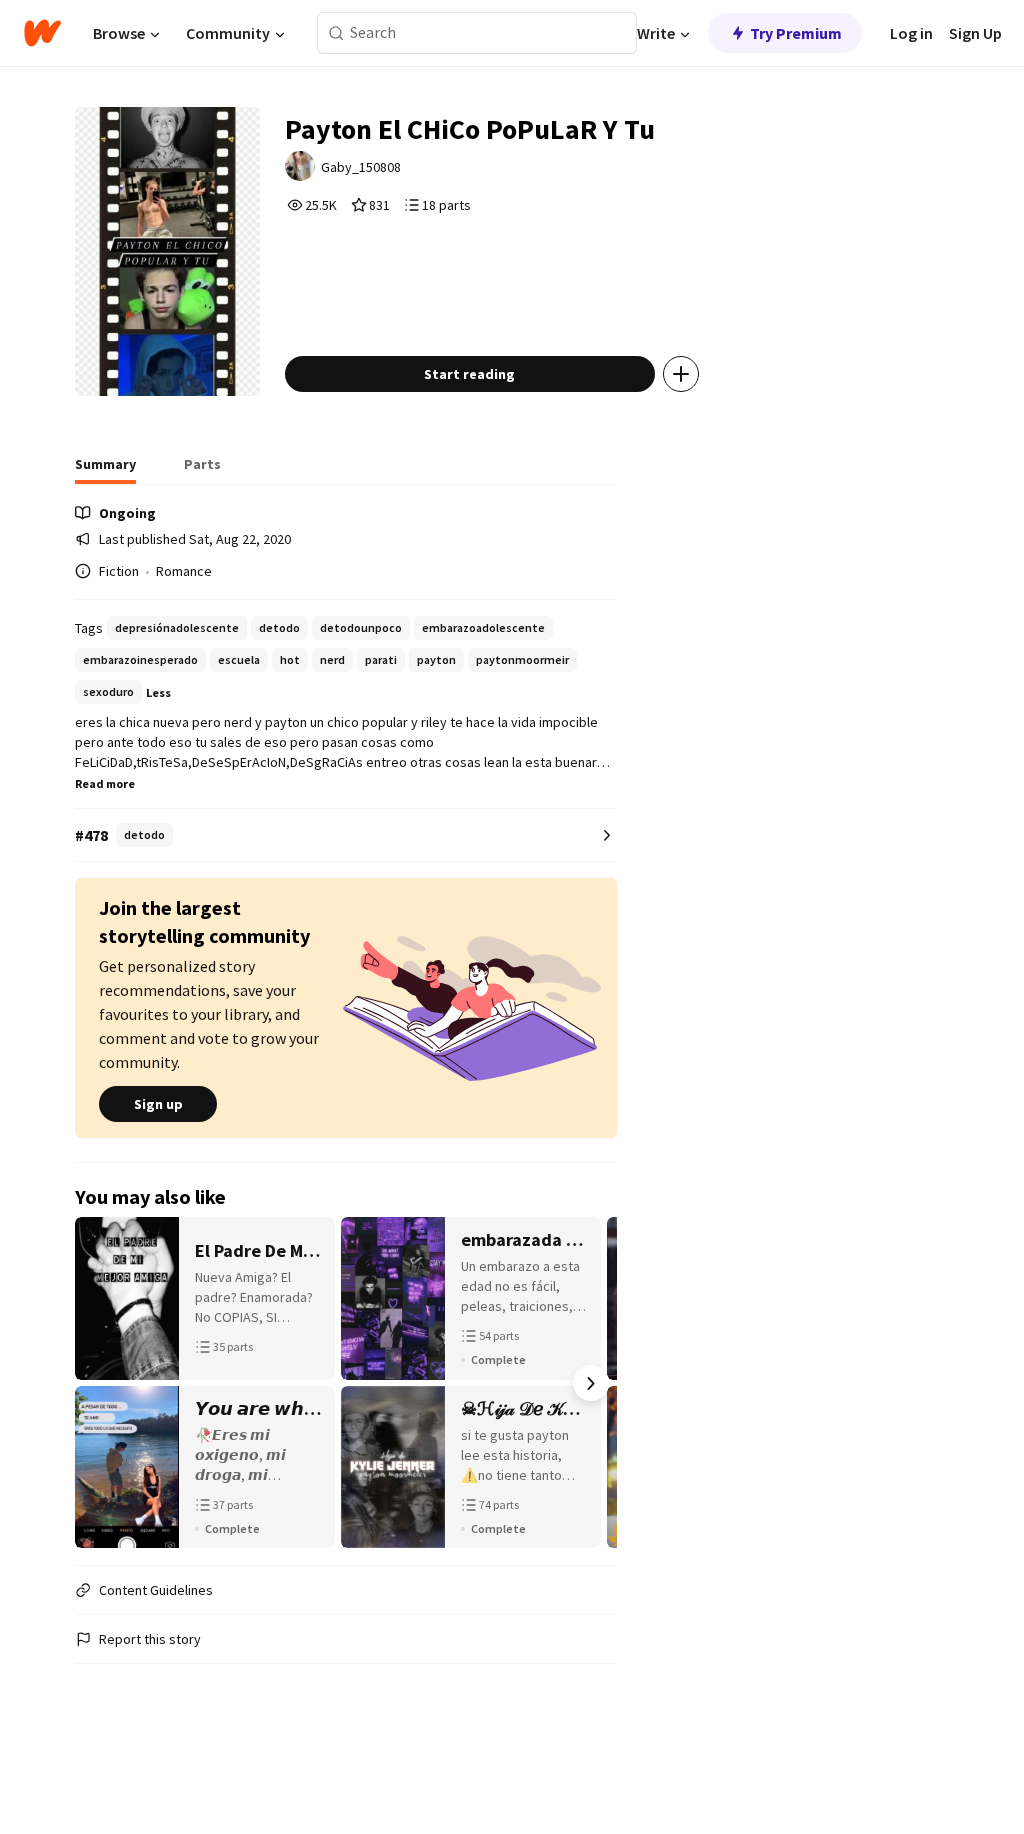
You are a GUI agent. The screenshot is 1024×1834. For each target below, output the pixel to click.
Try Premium (796, 33)
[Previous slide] (101, 1383)
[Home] (42, 33)
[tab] (105, 470)
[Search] (336, 33)
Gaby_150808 (361, 167)
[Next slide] (591, 1383)
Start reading (469, 374)
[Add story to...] (681, 374)
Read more (105, 783)
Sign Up (975, 33)
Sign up (158, 1104)
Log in (911, 33)
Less (158, 692)
